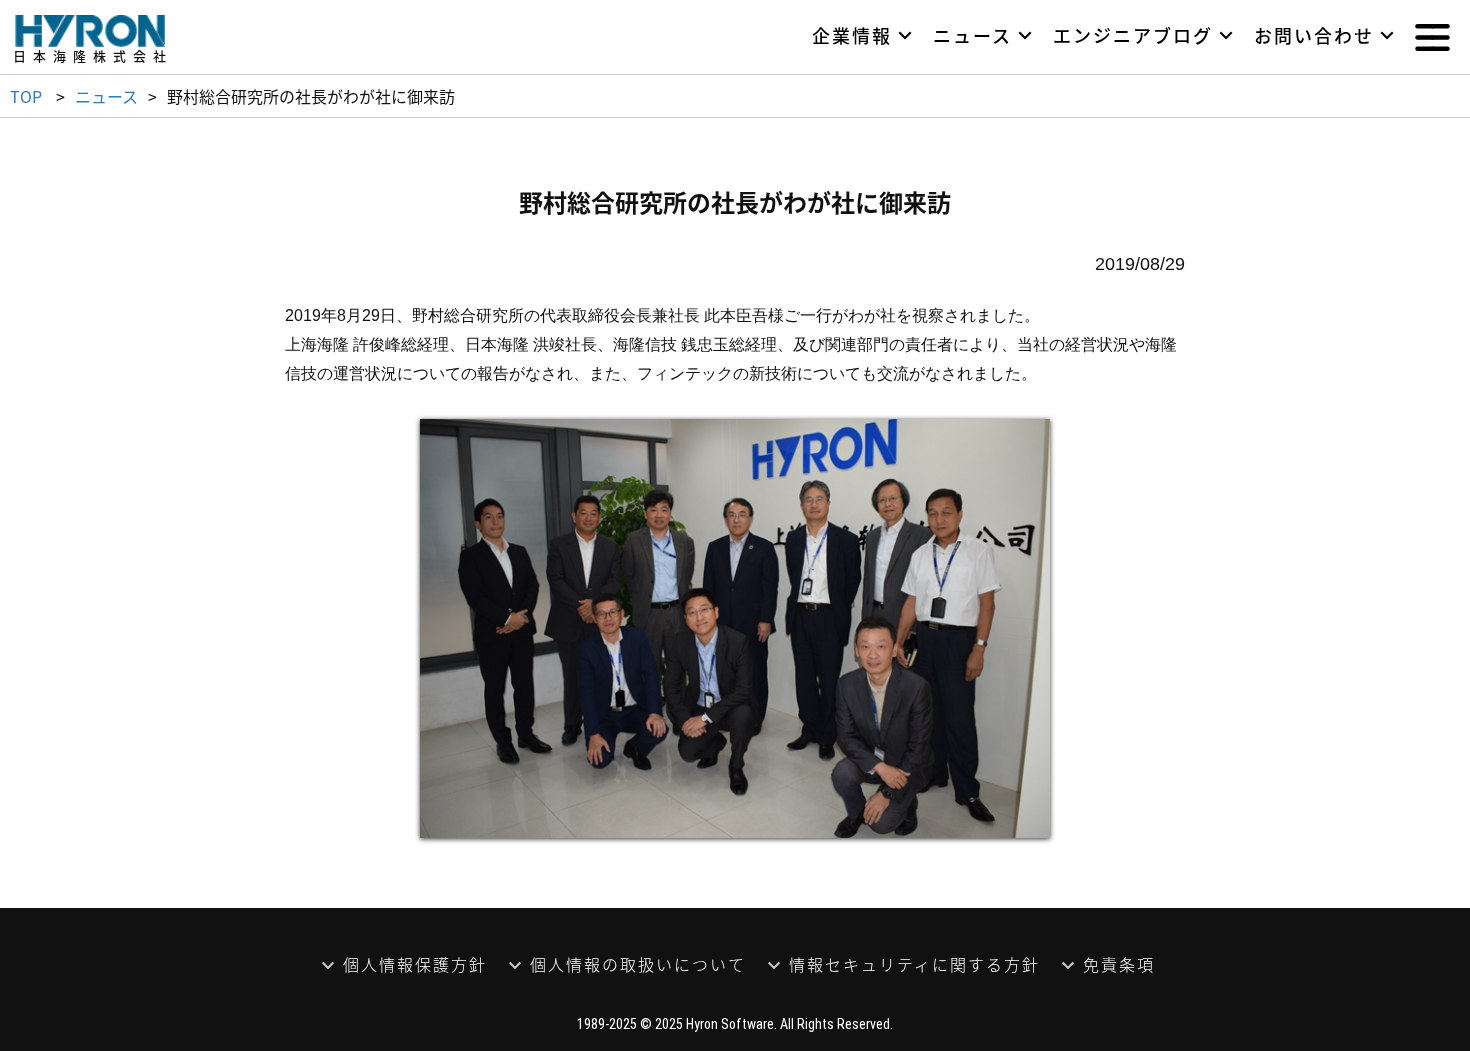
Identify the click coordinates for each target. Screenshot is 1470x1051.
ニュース (106, 96)
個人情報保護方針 (415, 964)
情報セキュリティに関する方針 (914, 964)
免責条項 (1119, 964)
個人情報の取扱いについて (638, 964)
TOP (26, 96)
